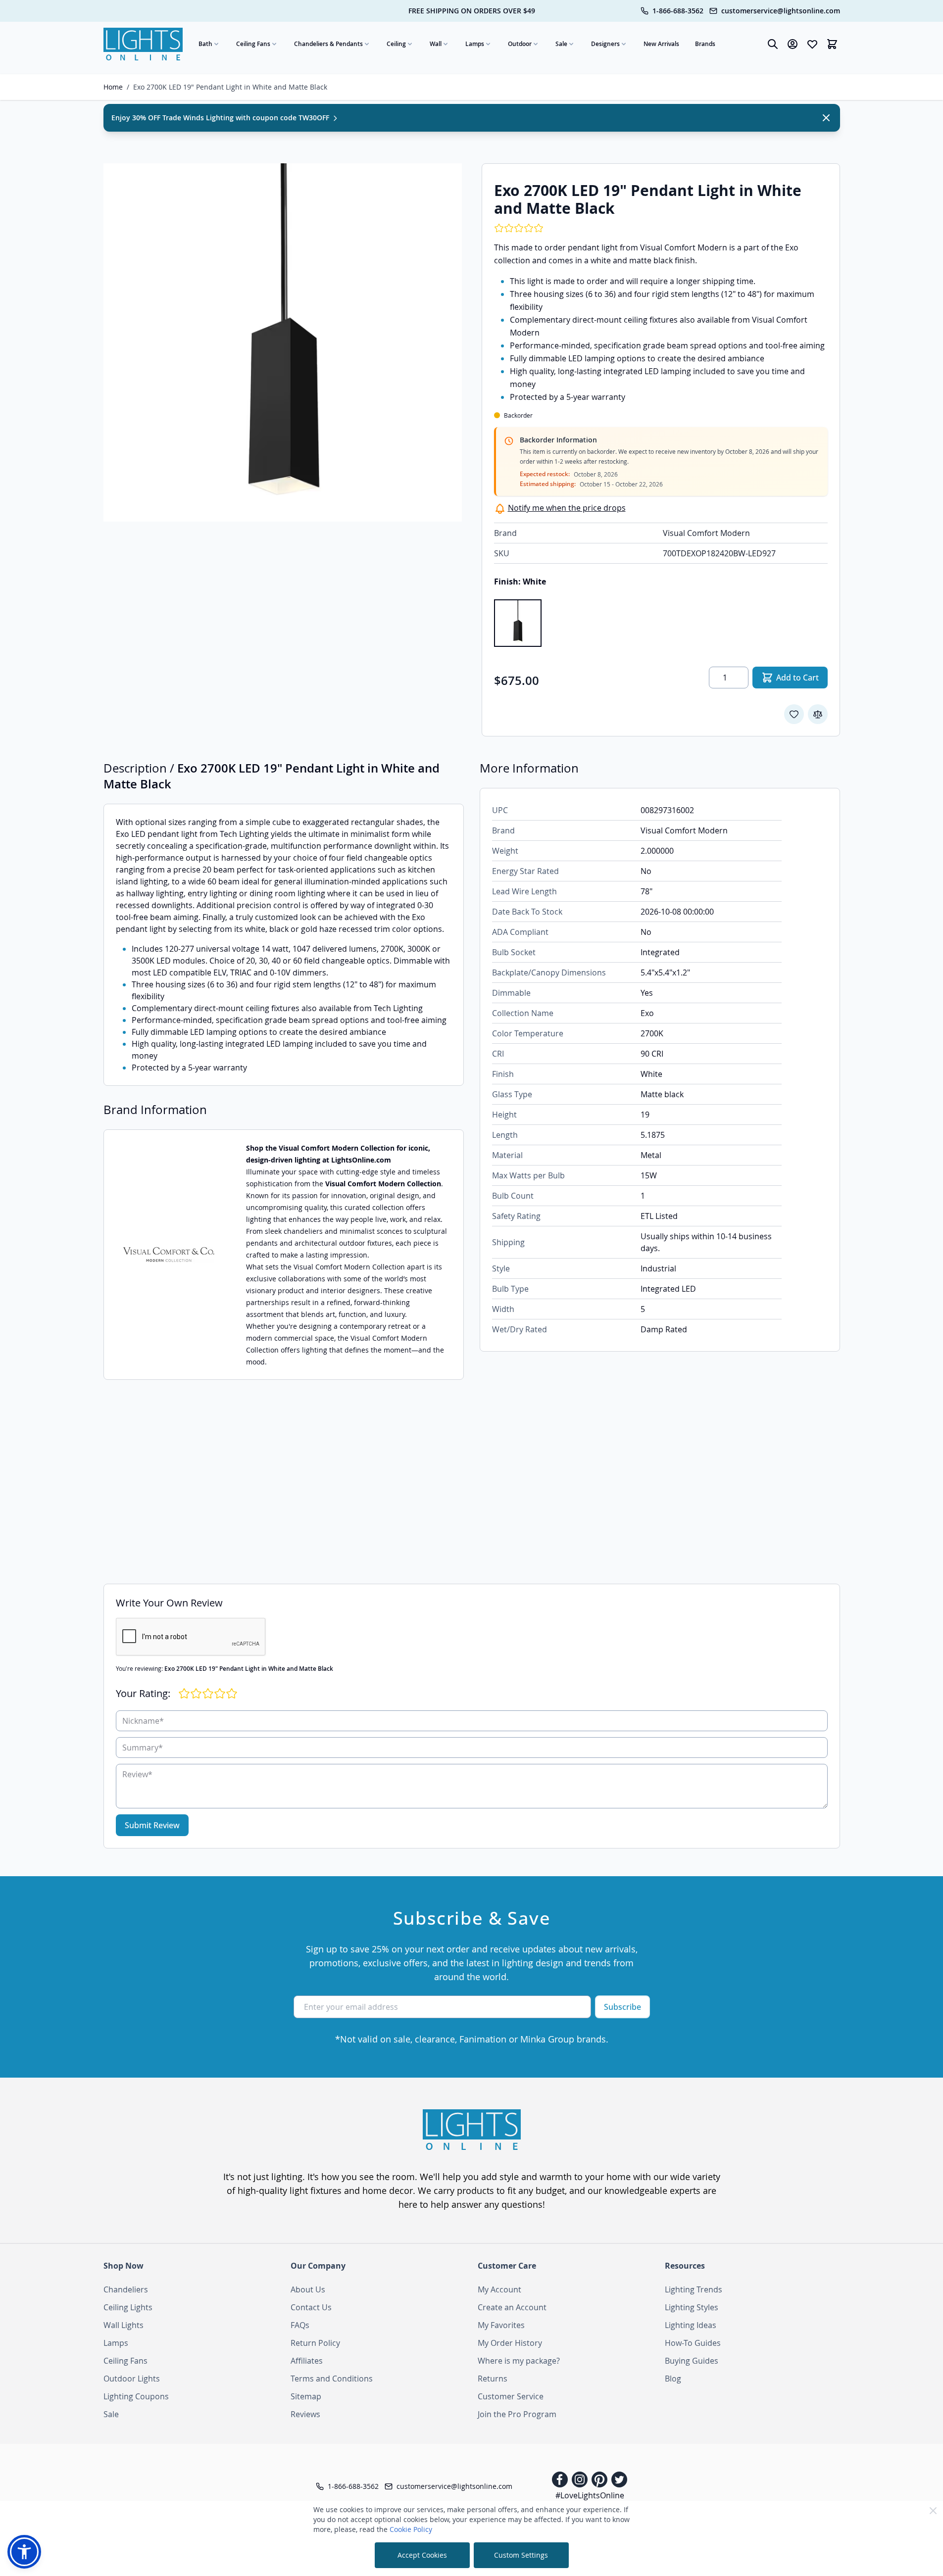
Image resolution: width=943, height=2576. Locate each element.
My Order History (510, 2343)
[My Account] (793, 44)
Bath (205, 44)
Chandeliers (126, 2289)
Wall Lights (124, 2325)
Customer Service (511, 2396)
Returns (493, 2379)
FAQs (300, 2325)
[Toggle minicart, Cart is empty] (832, 44)
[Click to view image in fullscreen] (283, 342)
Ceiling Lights (128, 2307)
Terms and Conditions (332, 2379)
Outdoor (520, 44)
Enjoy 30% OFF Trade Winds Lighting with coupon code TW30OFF (221, 118)
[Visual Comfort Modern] (169, 1255)
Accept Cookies (422, 2555)
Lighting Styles (692, 2307)
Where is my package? (519, 2361)
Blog (673, 2379)
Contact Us (311, 2307)
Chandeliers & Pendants (328, 44)
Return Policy (315, 2343)
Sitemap (306, 2396)
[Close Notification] (826, 118)
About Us (308, 2289)
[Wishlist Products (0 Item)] (812, 44)
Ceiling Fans (253, 44)
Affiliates (307, 2361)
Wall (436, 44)
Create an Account (512, 2307)
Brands (705, 44)
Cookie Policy (411, 2529)
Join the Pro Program (517, 2414)
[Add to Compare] (818, 714)
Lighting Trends (694, 2289)
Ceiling (396, 44)
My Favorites (501, 2325)
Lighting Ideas (691, 2325)
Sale (561, 44)
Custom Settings (521, 2555)
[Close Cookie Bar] (933, 2511)
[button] (24, 2552)
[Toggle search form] (773, 44)
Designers (605, 44)
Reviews (305, 2414)
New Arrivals (661, 44)
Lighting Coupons (136, 2396)
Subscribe (622, 2007)
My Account (499, 2289)
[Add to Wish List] (794, 714)
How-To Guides (693, 2343)
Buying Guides (692, 2361)
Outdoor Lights (132, 2379)
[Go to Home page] (143, 44)
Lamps (475, 44)
